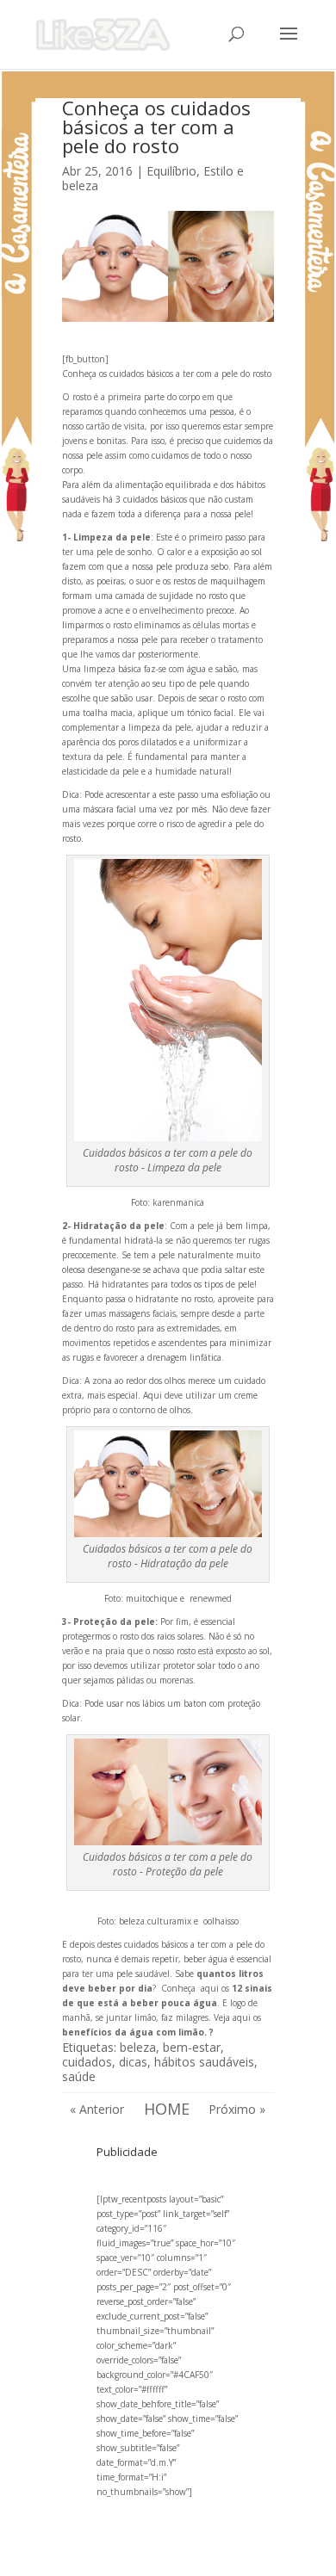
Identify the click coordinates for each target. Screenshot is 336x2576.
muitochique (152, 1598)
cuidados (87, 2062)
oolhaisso (221, 1921)
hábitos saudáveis (204, 2062)
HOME (167, 2109)
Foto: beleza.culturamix (144, 1921)
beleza (138, 2047)
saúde (79, 2076)
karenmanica (178, 1202)
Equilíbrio (171, 171)
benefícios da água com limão (133, 2032)
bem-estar (192, 2047)
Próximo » (237, 2109)
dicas (133, 2062)
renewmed (211, 1598)
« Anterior (97, 2109)
